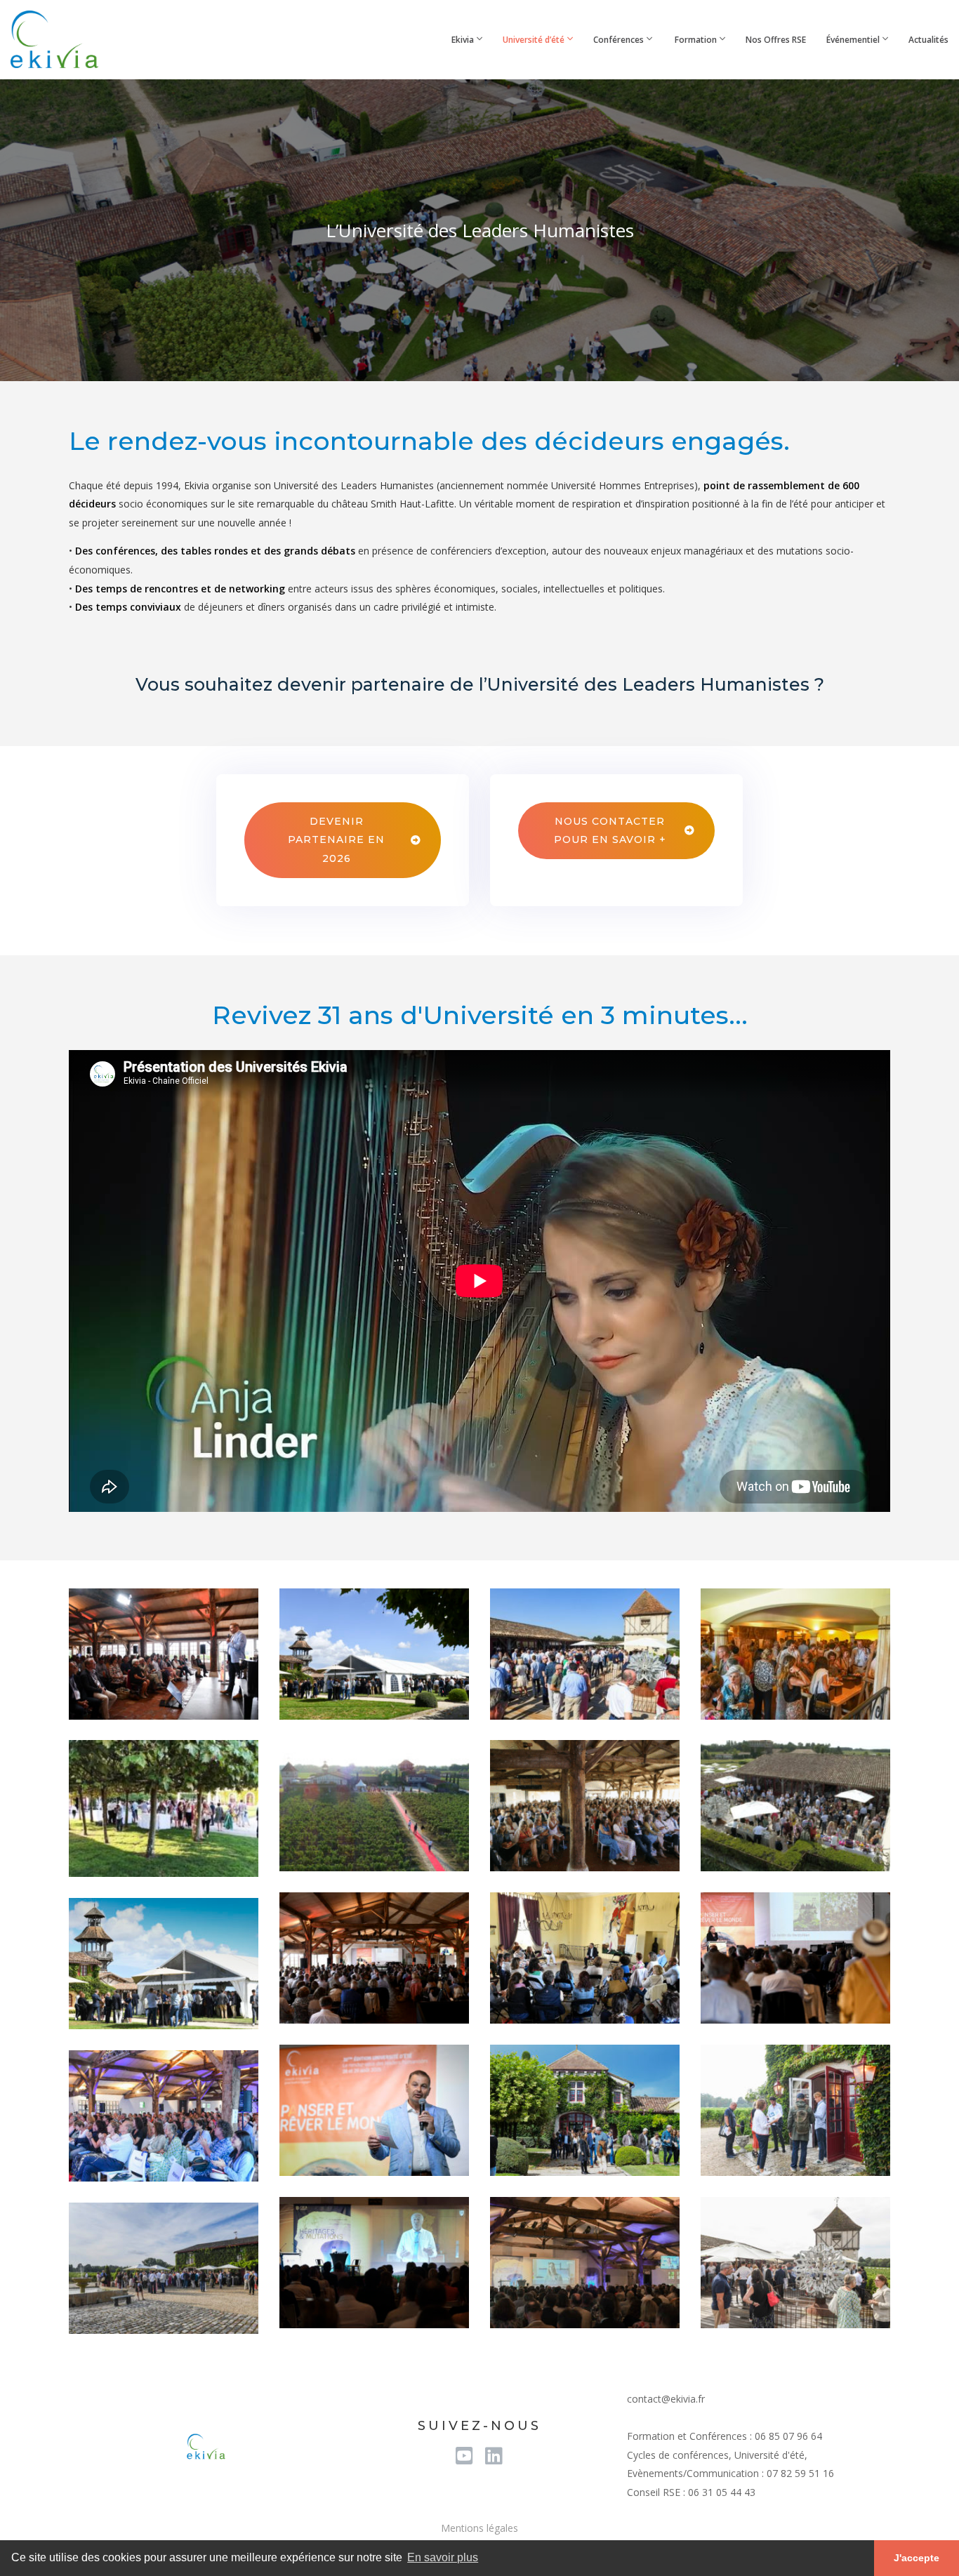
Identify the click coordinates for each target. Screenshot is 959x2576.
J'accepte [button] (917, 2558)
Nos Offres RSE (776, 40)
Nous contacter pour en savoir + (610, 831)
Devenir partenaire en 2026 (336, 840)
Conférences (619, 40)
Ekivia (462, 40)
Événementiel (853, 40)
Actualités (928, 40)
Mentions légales (479, 2528)
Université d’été (534, 40)
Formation (695, 40)
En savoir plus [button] (443, 2557)
